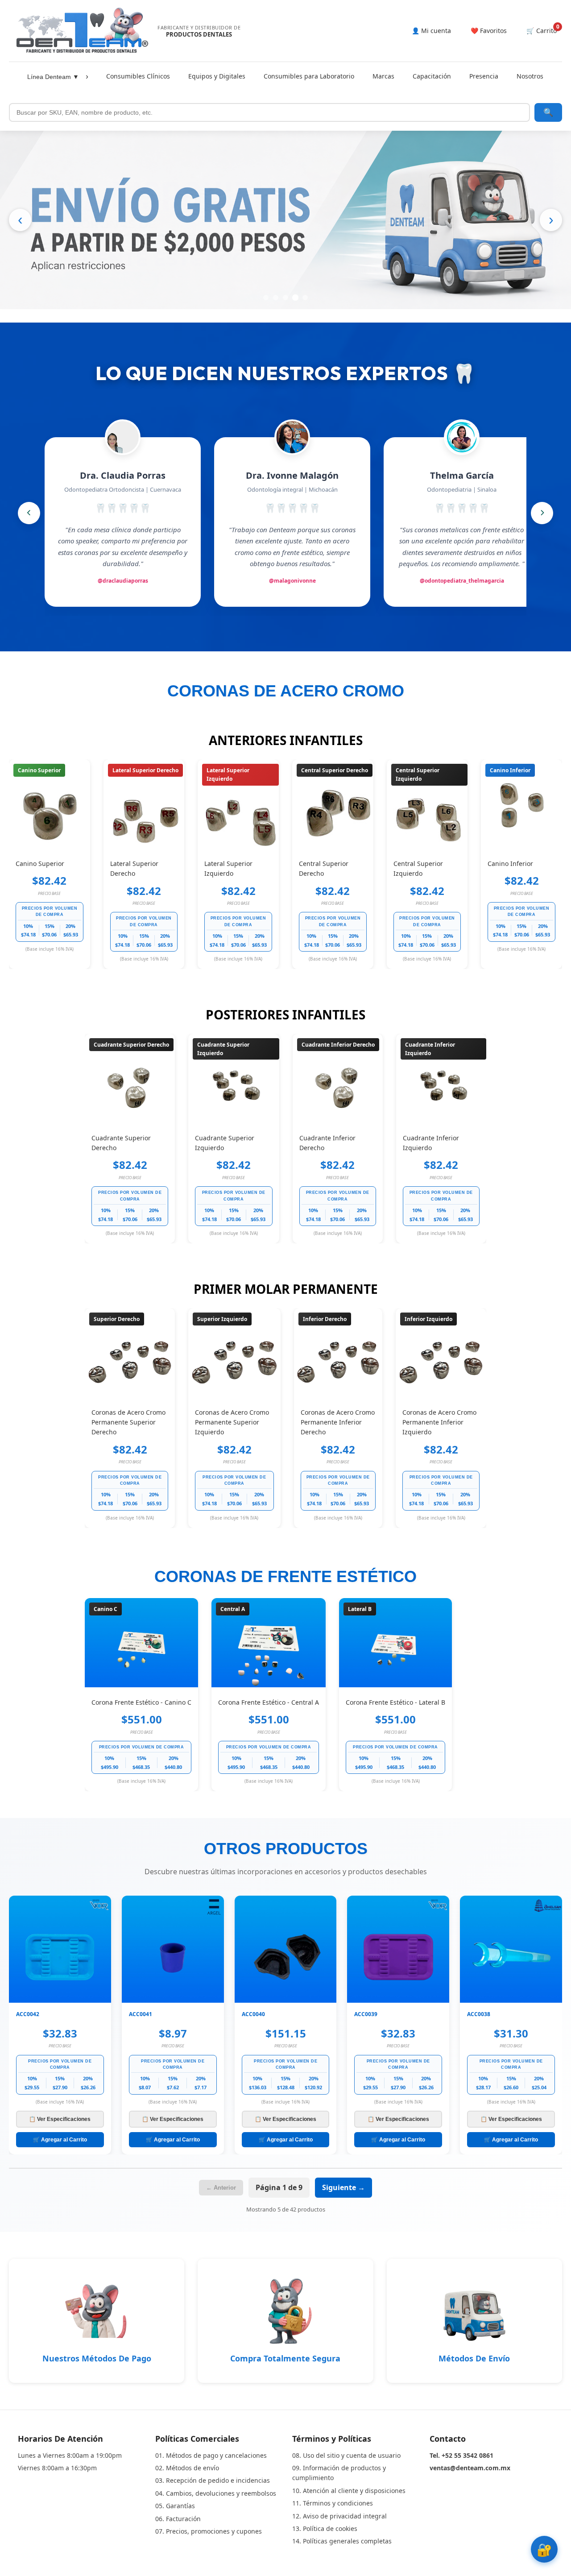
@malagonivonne (292, 581)
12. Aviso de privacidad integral (339, 2516)
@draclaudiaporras (123, 581)
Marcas (383, 76)
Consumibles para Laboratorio (309, 76)
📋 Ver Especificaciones (60, 2119)
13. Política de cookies (325, 2528)
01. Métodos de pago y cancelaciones (211, 2455)
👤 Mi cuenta (431, 31)
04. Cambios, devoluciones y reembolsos (216, 2493)
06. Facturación (178, 2519)
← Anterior (221, 2188)
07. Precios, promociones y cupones (209, 2531)
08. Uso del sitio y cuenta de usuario (346, 2455)
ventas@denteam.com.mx (470, 2468)
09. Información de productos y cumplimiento (339, 2473)
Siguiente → (343, 2187)
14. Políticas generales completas (342, 2541)
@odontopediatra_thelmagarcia (462, 581)
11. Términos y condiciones (333, 2503)
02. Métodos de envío (187, 2468)
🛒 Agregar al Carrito (60, 2140)
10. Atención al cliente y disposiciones (349, 2491)
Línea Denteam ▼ (53, 77)
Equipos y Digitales (217, 76)
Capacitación (432, 76)
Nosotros (530, 76)
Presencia (484, 76)
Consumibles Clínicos (138, 76)
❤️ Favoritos (489, 31)
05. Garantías (175, 2506)
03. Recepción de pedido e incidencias (213, 2480)
